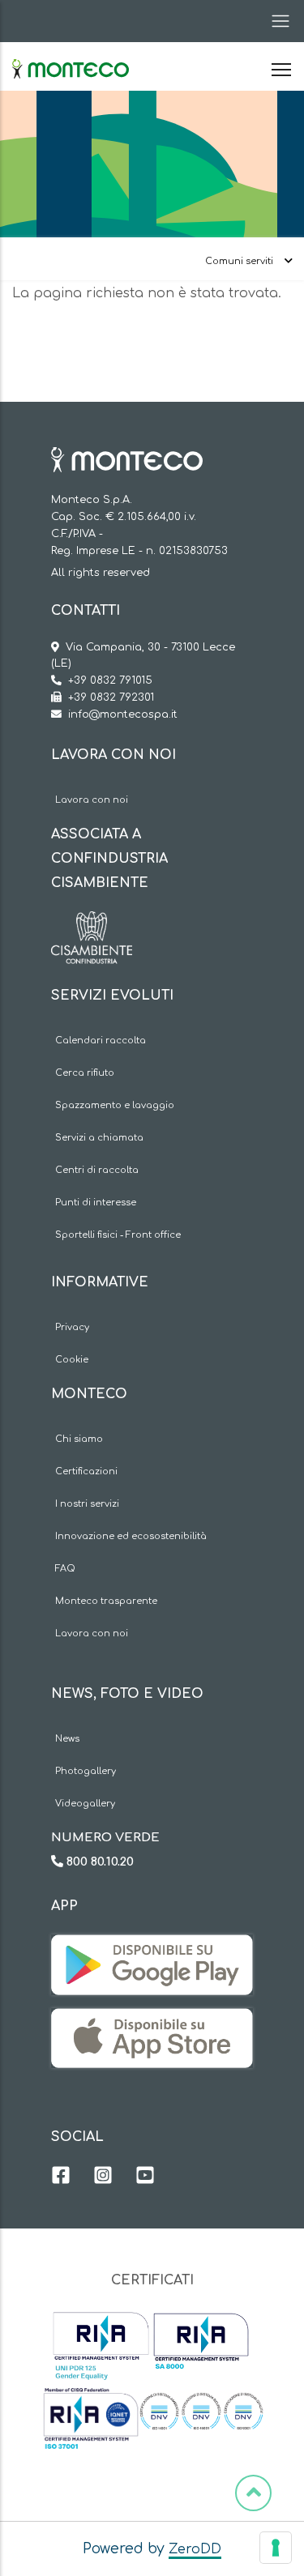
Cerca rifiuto (85, 1073)
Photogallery (86, 1771)
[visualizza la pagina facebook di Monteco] (61, 2177)
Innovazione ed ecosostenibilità (131, 1536)
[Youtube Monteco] (145, 2177)
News (67, 1739)
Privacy (72, 1327)
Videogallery (85, 1804)
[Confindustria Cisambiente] (92, 923)
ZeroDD (195, 2549)
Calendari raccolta (101, 1041)
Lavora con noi (92, 800)
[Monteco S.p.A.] (71, 55)
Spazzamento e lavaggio (115, 1105)
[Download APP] (152, 1947)
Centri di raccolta (97, 1170)
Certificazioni (86, 1471)
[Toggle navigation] (276, 21)
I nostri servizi (87, 1504)
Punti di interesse (96, 1203)
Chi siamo (79, 1439)
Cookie (72, 1360)
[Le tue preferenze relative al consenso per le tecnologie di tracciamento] (276, 2548)
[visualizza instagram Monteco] (103, 2177)
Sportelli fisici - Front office (118, 1235)
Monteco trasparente (106, 1601)
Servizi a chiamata (99, 1138)
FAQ (65, 1569)
